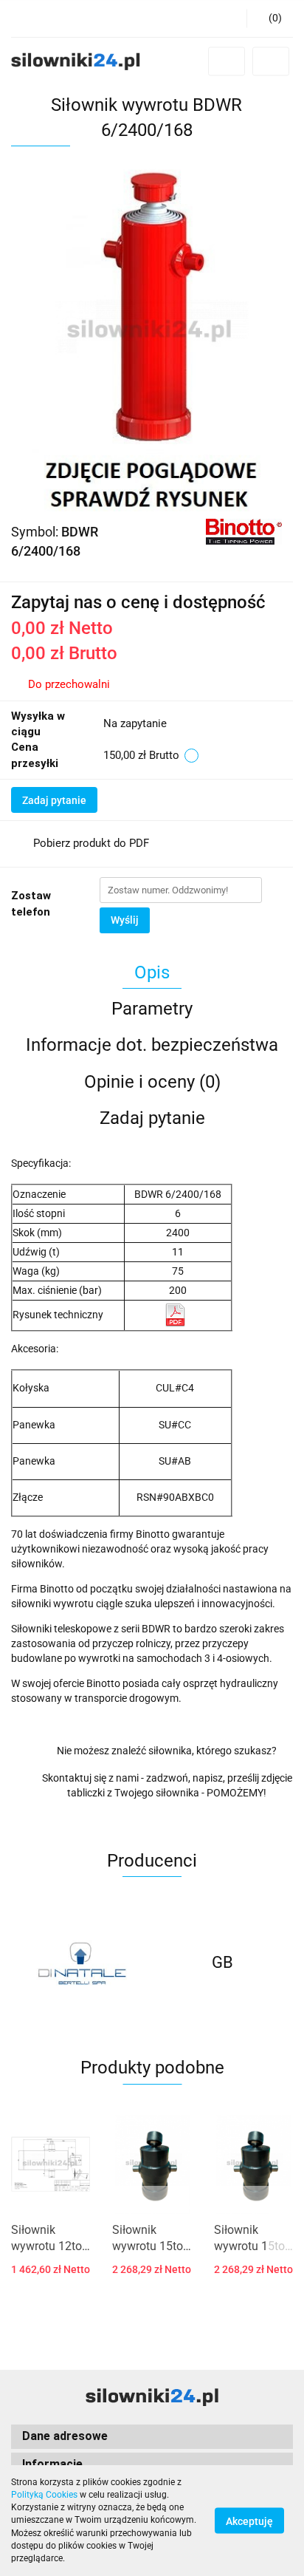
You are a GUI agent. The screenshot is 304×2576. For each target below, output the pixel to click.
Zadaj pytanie (54, 800)
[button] (270, 18)
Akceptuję (249, 2521)
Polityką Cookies (44, 2495)
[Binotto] (244, 531)
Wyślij (125, 920)
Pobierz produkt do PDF (91, 843)
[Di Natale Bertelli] (82, 1963)
